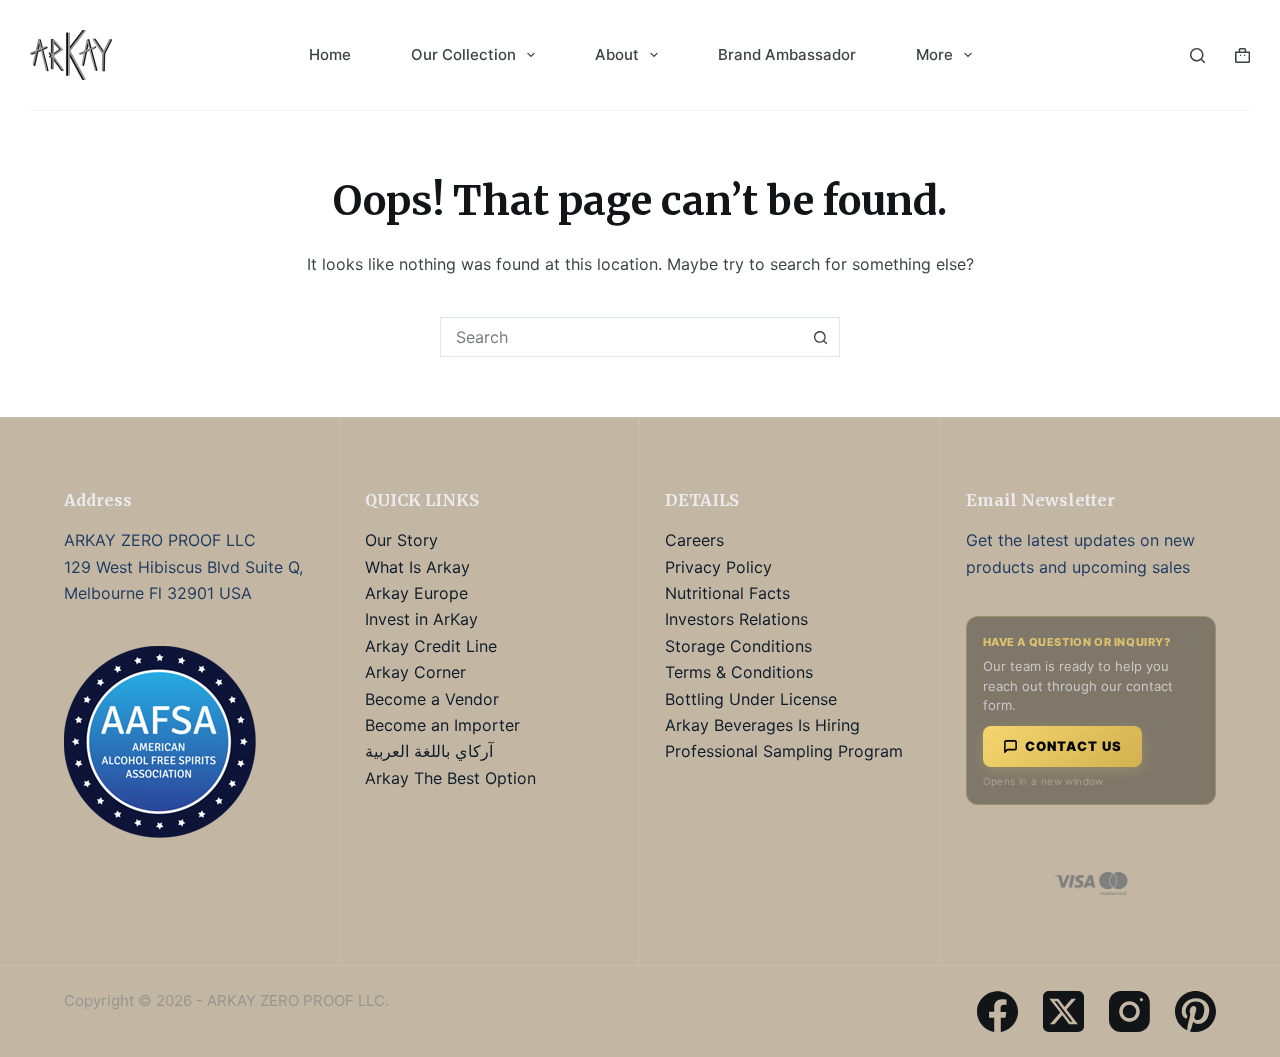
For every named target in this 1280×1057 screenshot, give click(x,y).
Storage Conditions (738, 646)
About (617, 54)
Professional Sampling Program (784, 751)
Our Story (401, 540)
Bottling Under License (751, 699)
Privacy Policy (718, 567)
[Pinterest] (1195, 1011)
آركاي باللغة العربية (429, 751)
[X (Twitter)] (1063, 1011)
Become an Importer (442, 725)
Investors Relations (736, 619)
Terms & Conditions (739, 672)
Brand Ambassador (787, 54)
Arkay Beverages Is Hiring (762, 725)
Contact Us (1073, 746)
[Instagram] (1129, 1011)
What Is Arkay (417, 567)
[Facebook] (997, 1011)
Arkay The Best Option (450, 778)
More (934, 54)
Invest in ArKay (421, 619)
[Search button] (820, 337)
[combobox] (621, 337)
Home (330, 54)
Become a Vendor (432, 699)
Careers (694, 540)
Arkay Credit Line (431, 646)
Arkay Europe (416, 593)
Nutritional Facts (727, 593)
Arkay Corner (415, 672)
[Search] (1197, 55)
